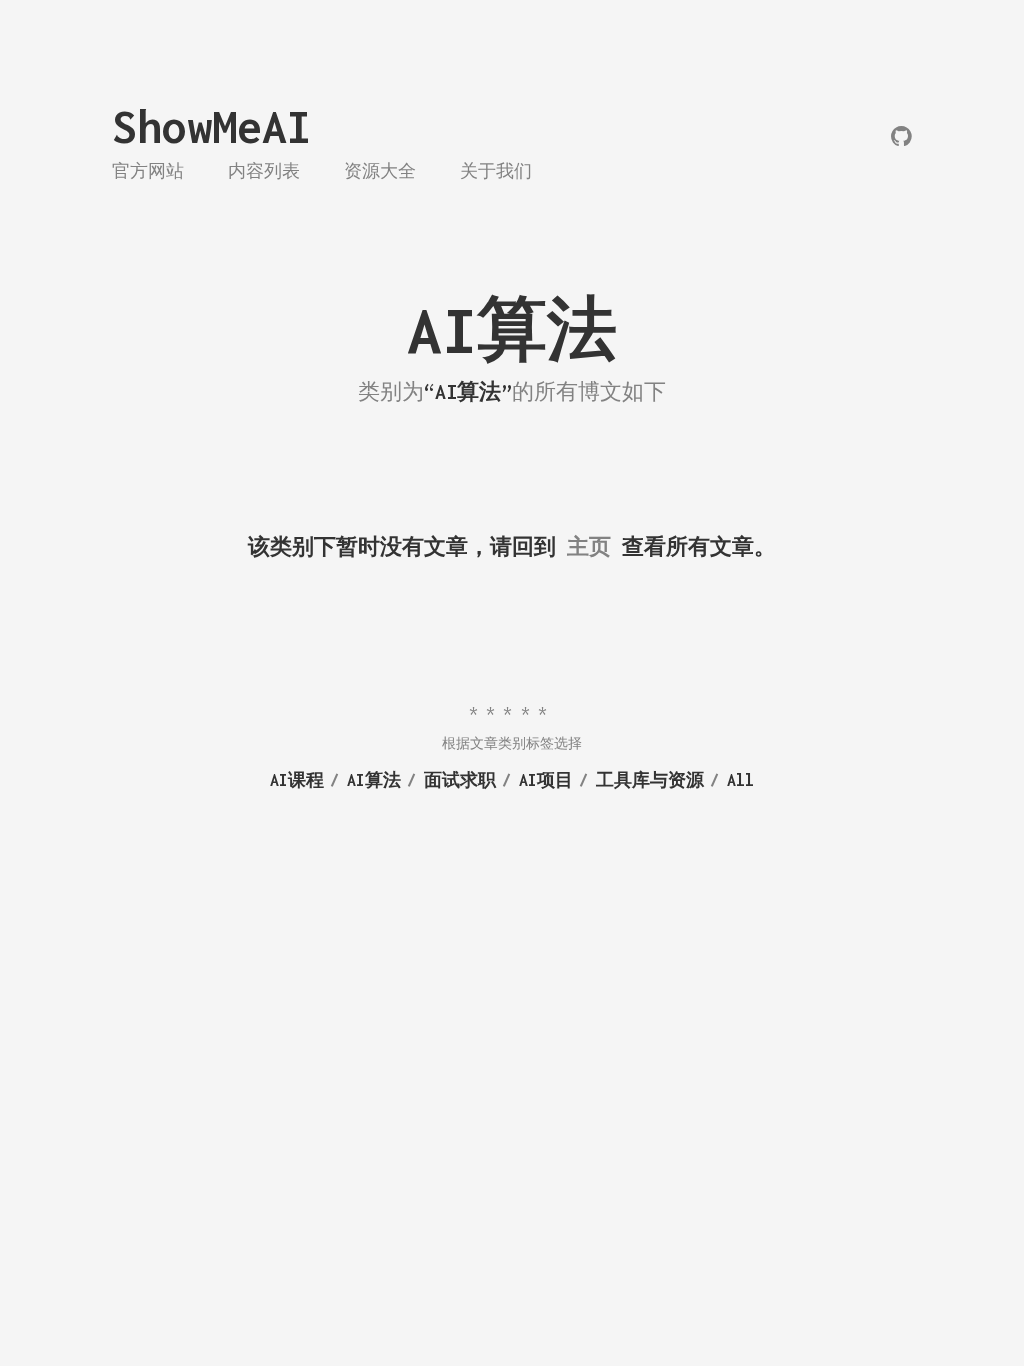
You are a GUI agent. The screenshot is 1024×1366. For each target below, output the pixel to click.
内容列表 (264, 171)
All (740, 780)
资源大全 (380, 171)
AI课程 (297, 780)
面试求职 (460, 780)
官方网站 (148, 171)
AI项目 (546, 780)
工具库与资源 (650, 780)
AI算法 (374, 780)
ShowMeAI (212, 126)
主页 (589, 546)
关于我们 (496, 171)
